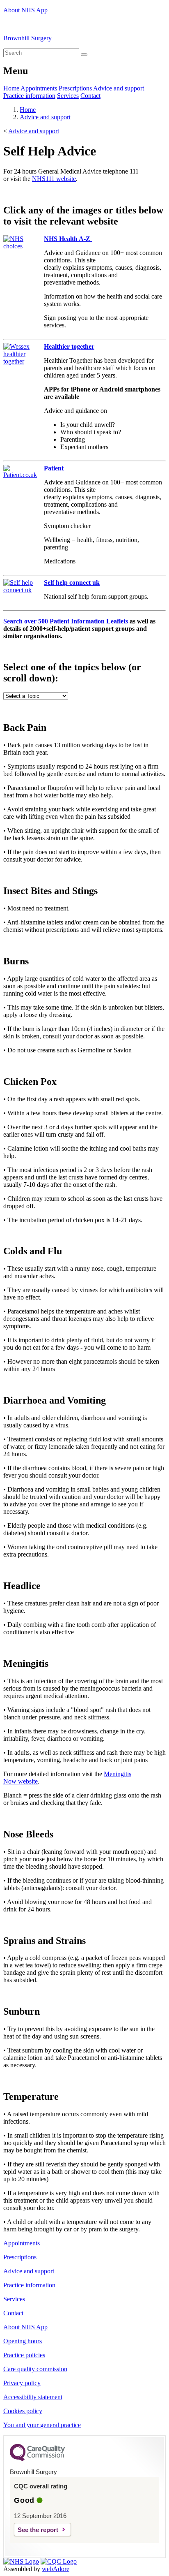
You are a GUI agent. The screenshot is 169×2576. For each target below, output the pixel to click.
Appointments (39, 88)
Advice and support (119, 88)
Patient (54, 468)
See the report (38, 2530)
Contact (90, 96)
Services (68, 96)
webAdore (56, 2569)
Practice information (29, 96)
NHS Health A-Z (68, 239)
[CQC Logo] (37, 2459)
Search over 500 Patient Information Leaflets (66, 621)
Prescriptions (75, 88)
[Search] (84, 55)
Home (11, 88)
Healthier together (69, 346)
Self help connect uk (72, 583)
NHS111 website (54, 179)
